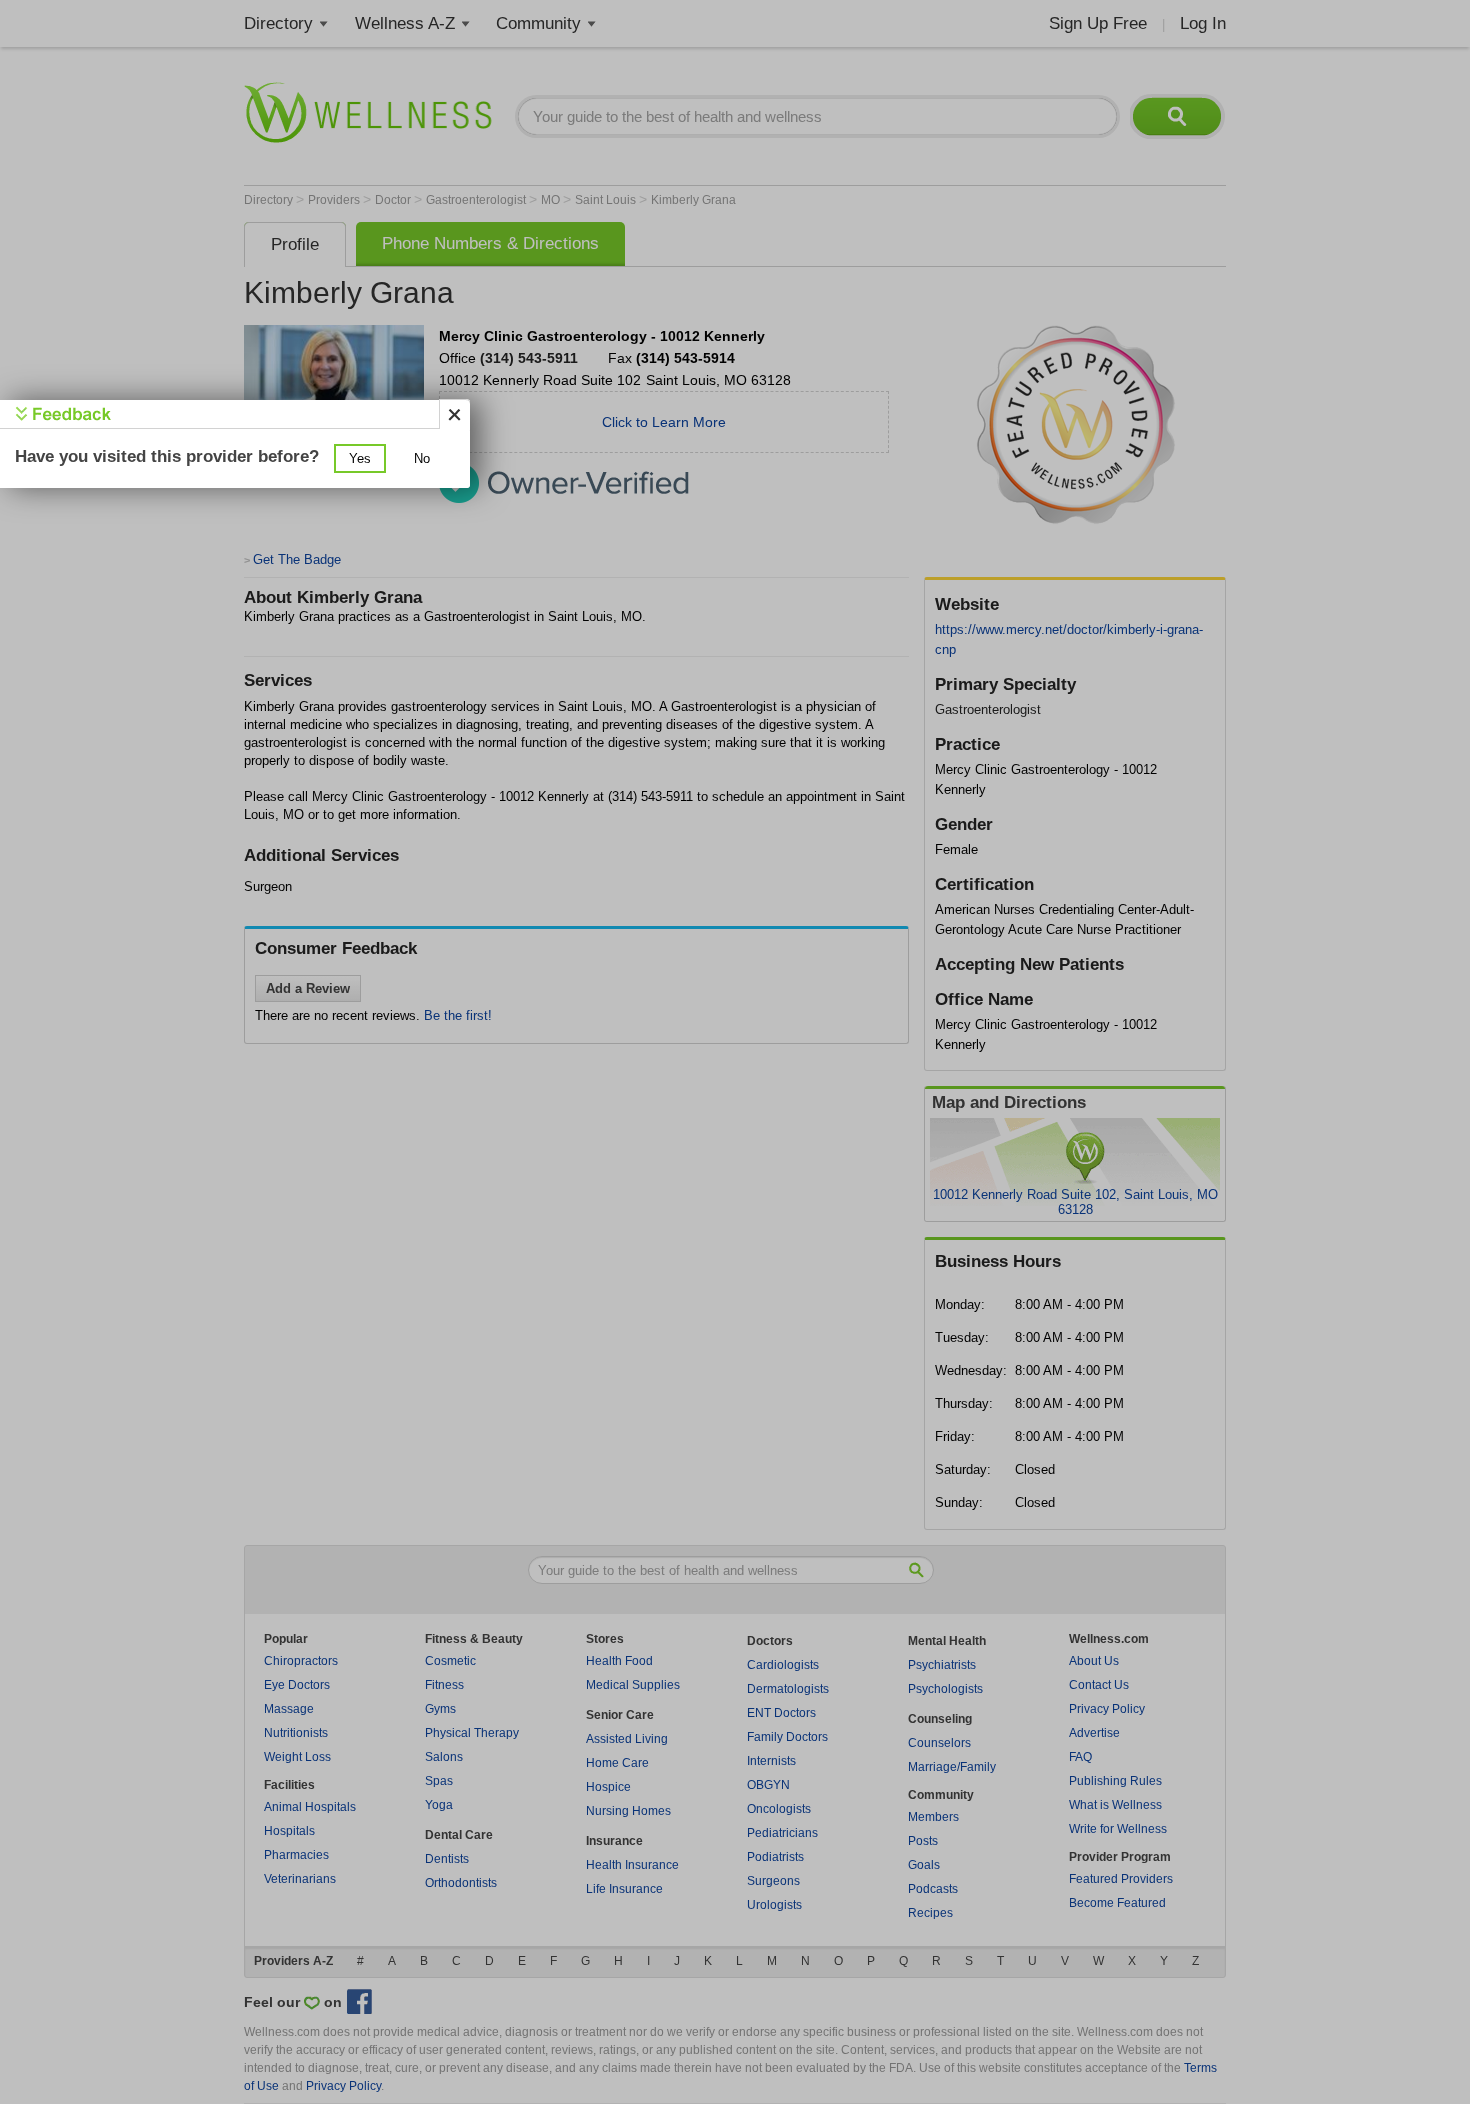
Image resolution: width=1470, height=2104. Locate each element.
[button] (360, 458)
